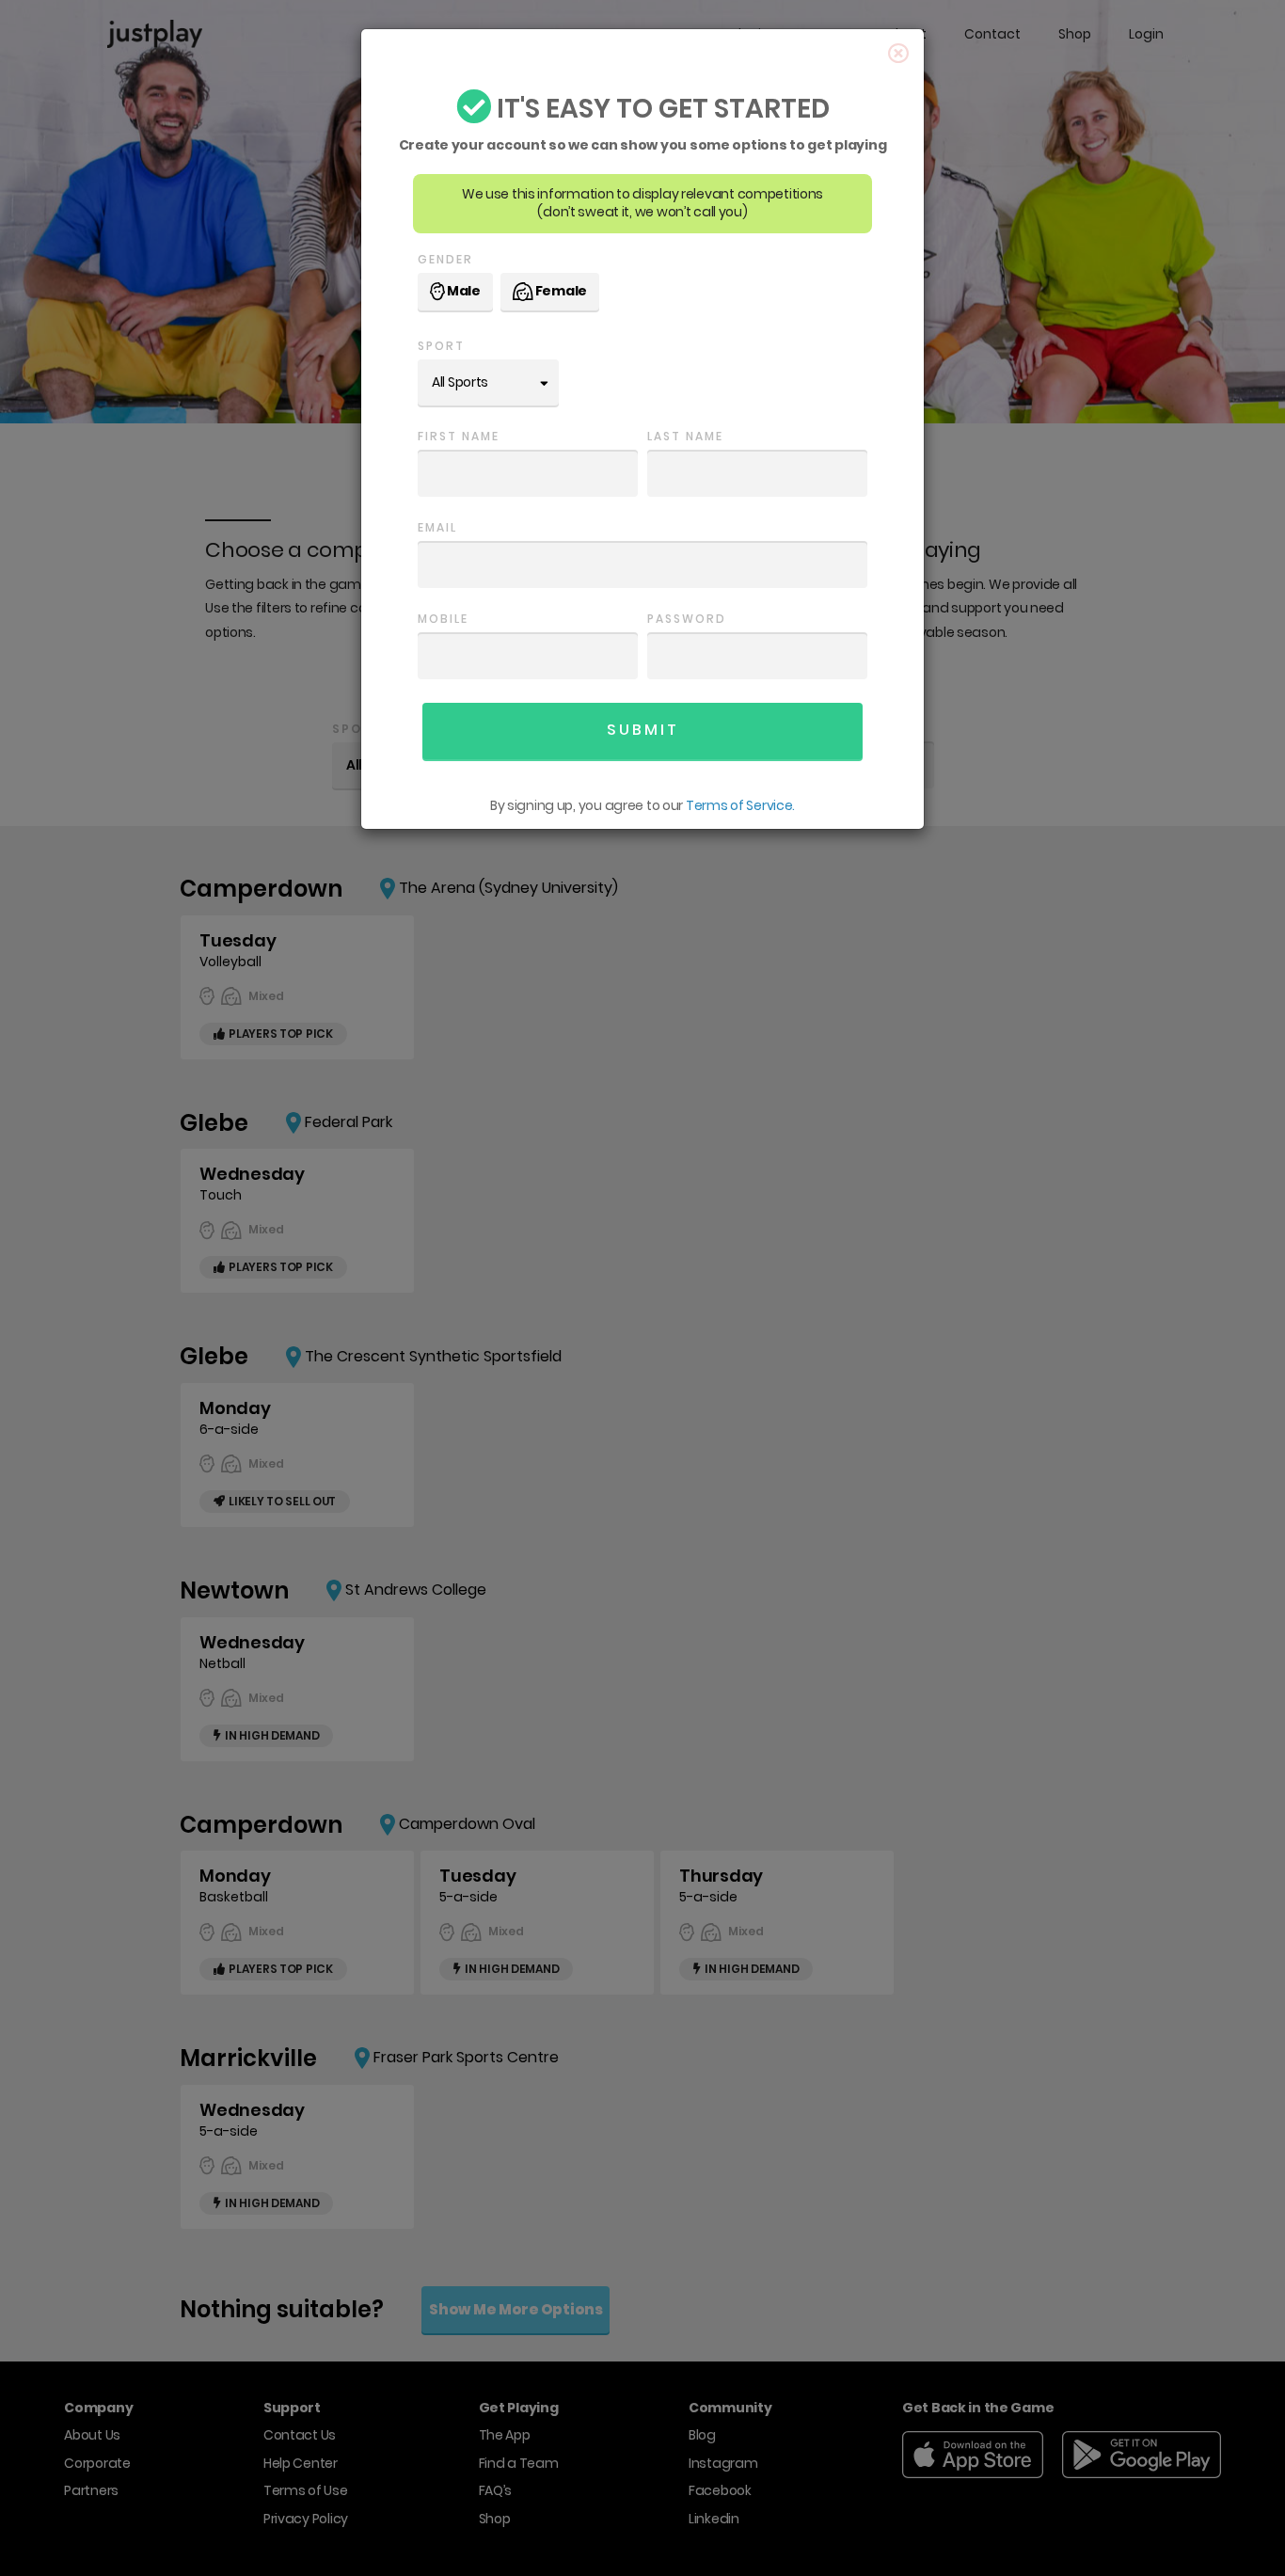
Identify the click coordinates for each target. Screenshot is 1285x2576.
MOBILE (443, 619)
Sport (441, 346)
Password (687, 619)
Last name (685, 437)
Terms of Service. (740, 805)
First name (459, 437)
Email (437, 528)
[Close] (899, 54)
